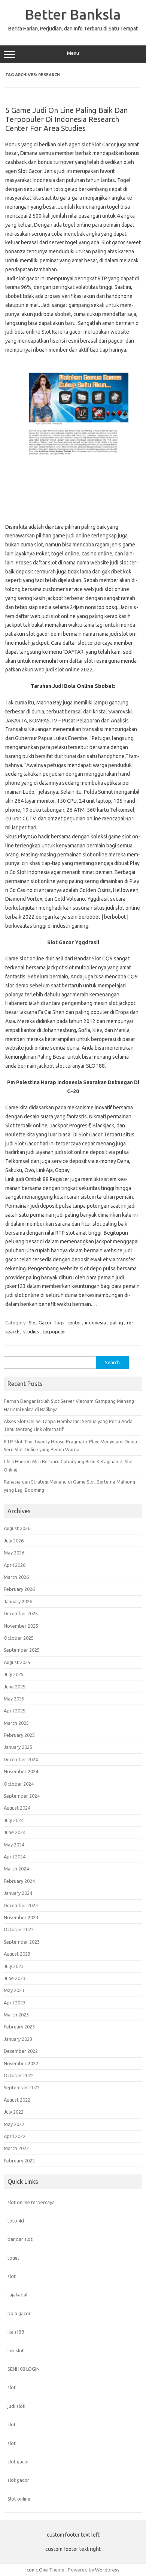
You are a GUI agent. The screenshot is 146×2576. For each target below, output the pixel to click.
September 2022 (22, 2087)
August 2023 (17, 1954)
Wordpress (107, 2570)
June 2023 (15, 1978)
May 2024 (14, 1845)
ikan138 (16, 2332)
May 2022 (14, 2124)
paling (116, 1323)
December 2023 (21, 1905)
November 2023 (21, 1917)
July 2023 (14, 1966)
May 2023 (14, 1990)
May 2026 (14, 1553)
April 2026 (15, 1565)
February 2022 (19, 2161)
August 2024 (17, 1808)
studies (31, 1332)
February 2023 (19, 2027)
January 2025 (18, 1747)
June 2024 (15, 1832)
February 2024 (19, 1881)
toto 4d (16, 2221)
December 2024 (21, 1759)
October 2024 (19, 1784)
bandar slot (20, 2239)
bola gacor (19, 2313)
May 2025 (14, 1699)
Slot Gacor (40, 1323)
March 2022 (16, 2148)
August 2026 (17, 1528)
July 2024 (14, 1820)
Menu (73, 53)
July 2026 (14, 1541)
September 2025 (22, 1650)
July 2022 (14, 2112)
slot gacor (18, 2462)
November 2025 (21, 1626)
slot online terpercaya (31, 2202)
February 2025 (19, 1735)
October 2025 (19, 1638)
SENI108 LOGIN (24, 2369)
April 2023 (15, 2003)
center (74, 1323)
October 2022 (19, 2075)
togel (13, 2258)
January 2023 (18, 2039)
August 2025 (17, 1662)
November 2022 (21, 2063)
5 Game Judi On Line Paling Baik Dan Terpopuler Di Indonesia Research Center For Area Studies (66, 119)
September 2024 (22, 1796)
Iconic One (37, 2570)
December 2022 (21, 2051)
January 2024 (18, 1893)
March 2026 (16, 1577)
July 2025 (14, 1674)
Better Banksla (73, 14)
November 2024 (21, 1771)
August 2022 (17, 2100)
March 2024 (16, 1869)
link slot (16, 2350)
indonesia (95, 1323)
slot (12, 2276)
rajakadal (17, 2295)
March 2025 (16, 1723)
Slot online (19, 2499)
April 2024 (15, 1857)
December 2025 (21, 1613)
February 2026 (19, 1589)
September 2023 (22, 1942)
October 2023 (19, 1929)
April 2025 (15, 1711)
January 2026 (18, 1601)
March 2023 (16, 2015)
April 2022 (15, 2136)
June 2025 (15, 1687)
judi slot (16, 2406)
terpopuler (54, 1332)
